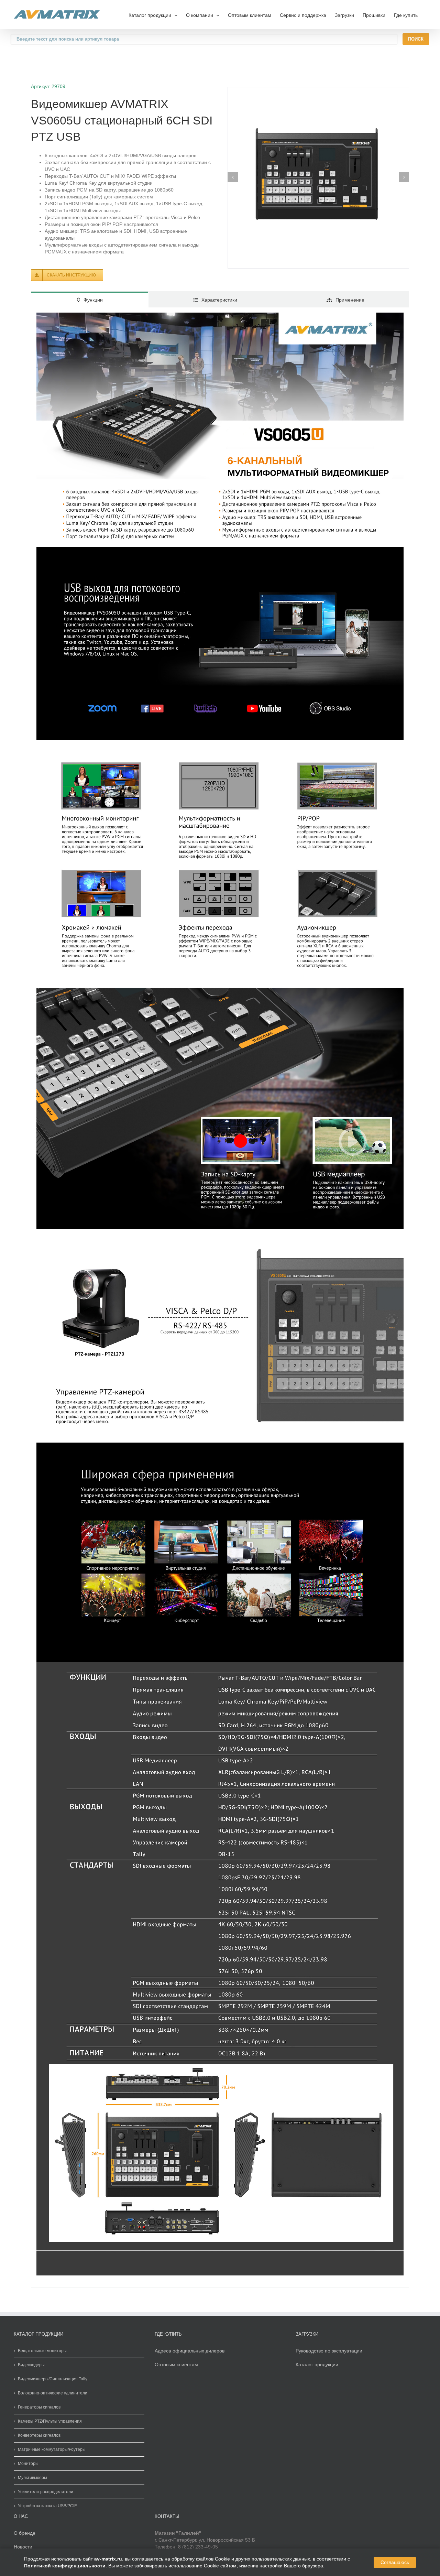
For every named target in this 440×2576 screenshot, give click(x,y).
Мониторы (28, 2464)
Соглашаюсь (395, 2562)
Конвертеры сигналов (39, 2435)
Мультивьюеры (32, 2478)
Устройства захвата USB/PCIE (47, 2506)
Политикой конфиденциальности (65, 2566)
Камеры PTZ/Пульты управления (50, 2421)
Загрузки (344, 15)
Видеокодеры (31, 2365)
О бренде (25, 2533)
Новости (23, 2547)
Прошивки (374, 15)
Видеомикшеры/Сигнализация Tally (53, 2379)
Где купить (406, 15)
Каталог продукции (317, 2365)
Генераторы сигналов (39, 2407)
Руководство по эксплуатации (329, 2351)
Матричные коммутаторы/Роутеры (52, 2449)
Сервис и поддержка (303, 15)
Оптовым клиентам (250, 15)
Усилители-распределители (46, 2492)
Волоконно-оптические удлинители (53, 2393)
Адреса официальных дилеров (190, 2351)
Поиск (416, 39)
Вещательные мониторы (42, 2351)
